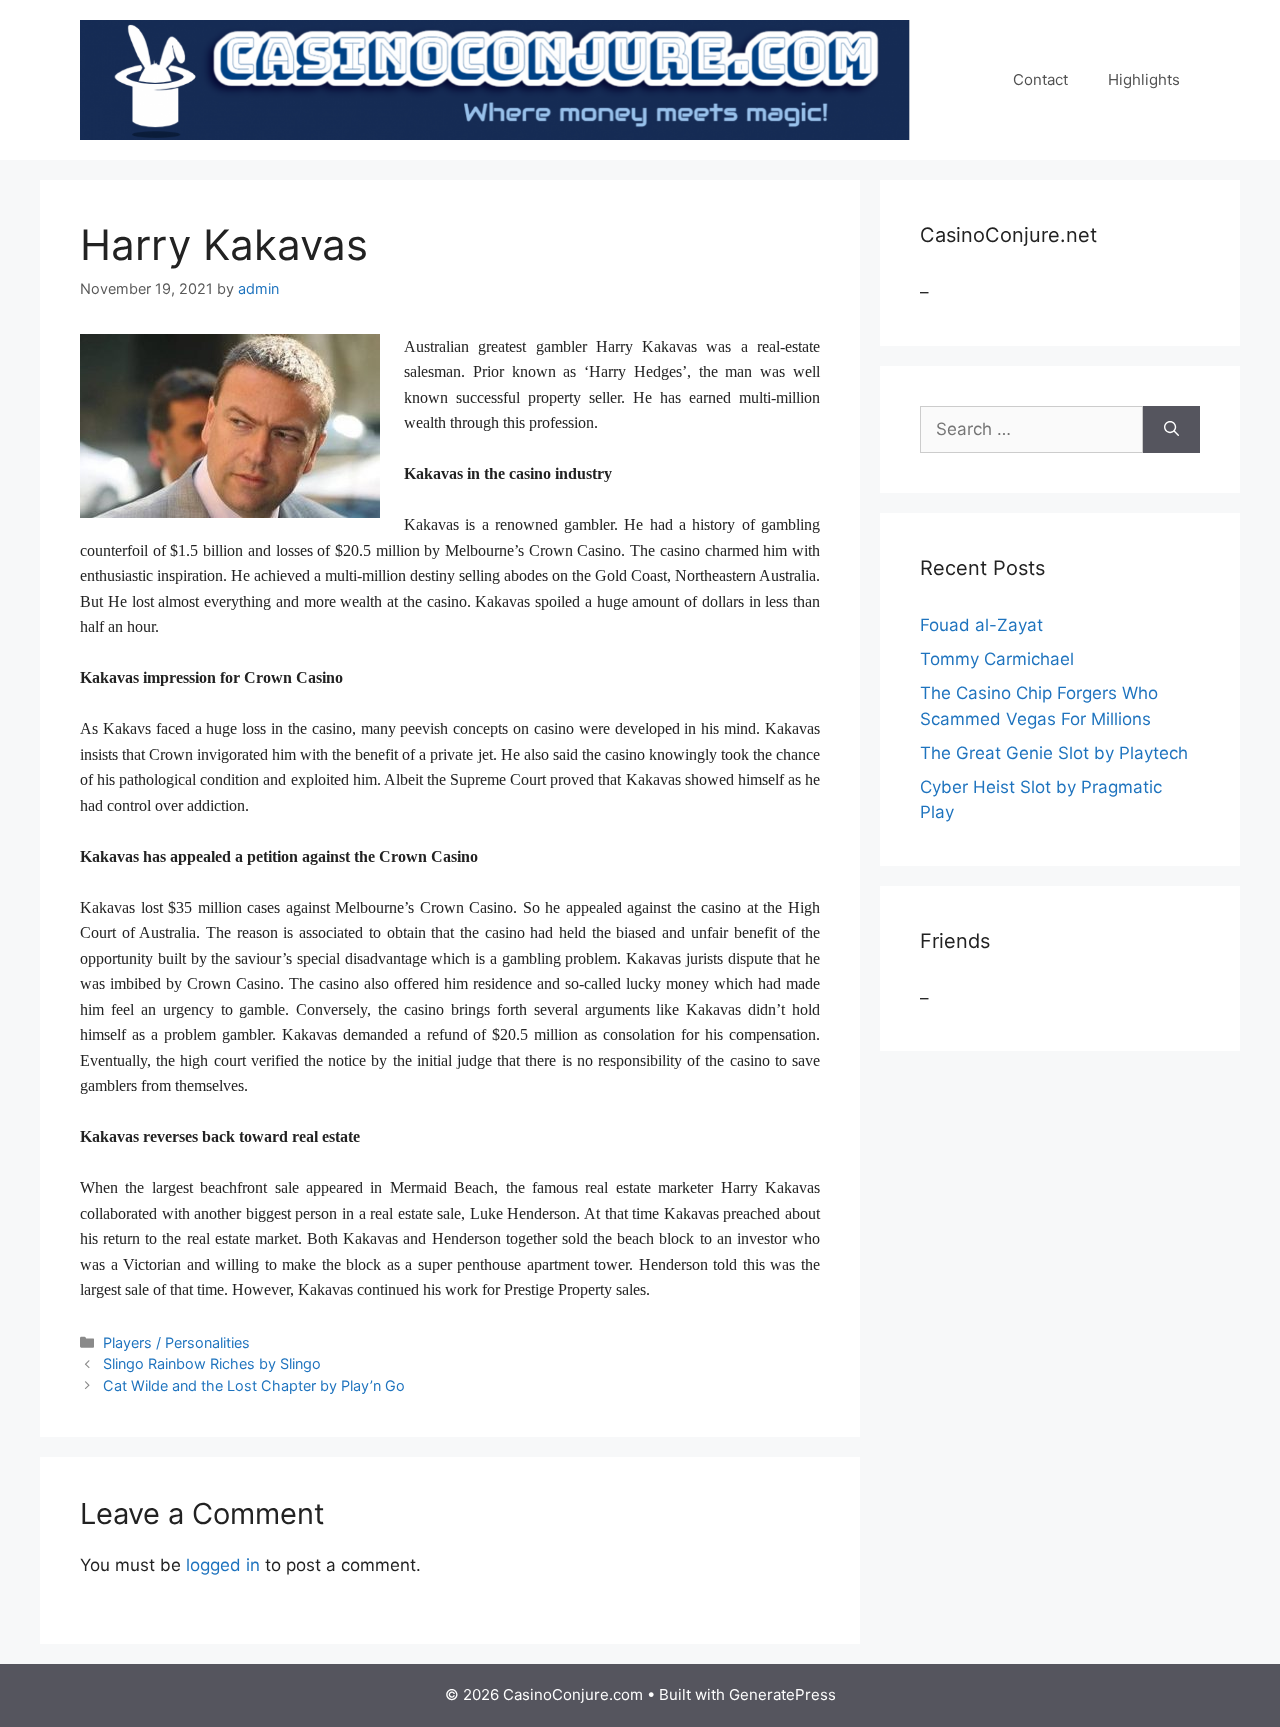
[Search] (1171, 430)
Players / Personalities (176, 1342)
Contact (1040, 79)
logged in (223, 1565)
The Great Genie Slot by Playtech (1054, 753)
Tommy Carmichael (997, 659)
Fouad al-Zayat (981, 625)
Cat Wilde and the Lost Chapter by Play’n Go (254, 1385)
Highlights (1144, 79)
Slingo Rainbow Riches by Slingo (212, 1363)
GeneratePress (782, 1694)
